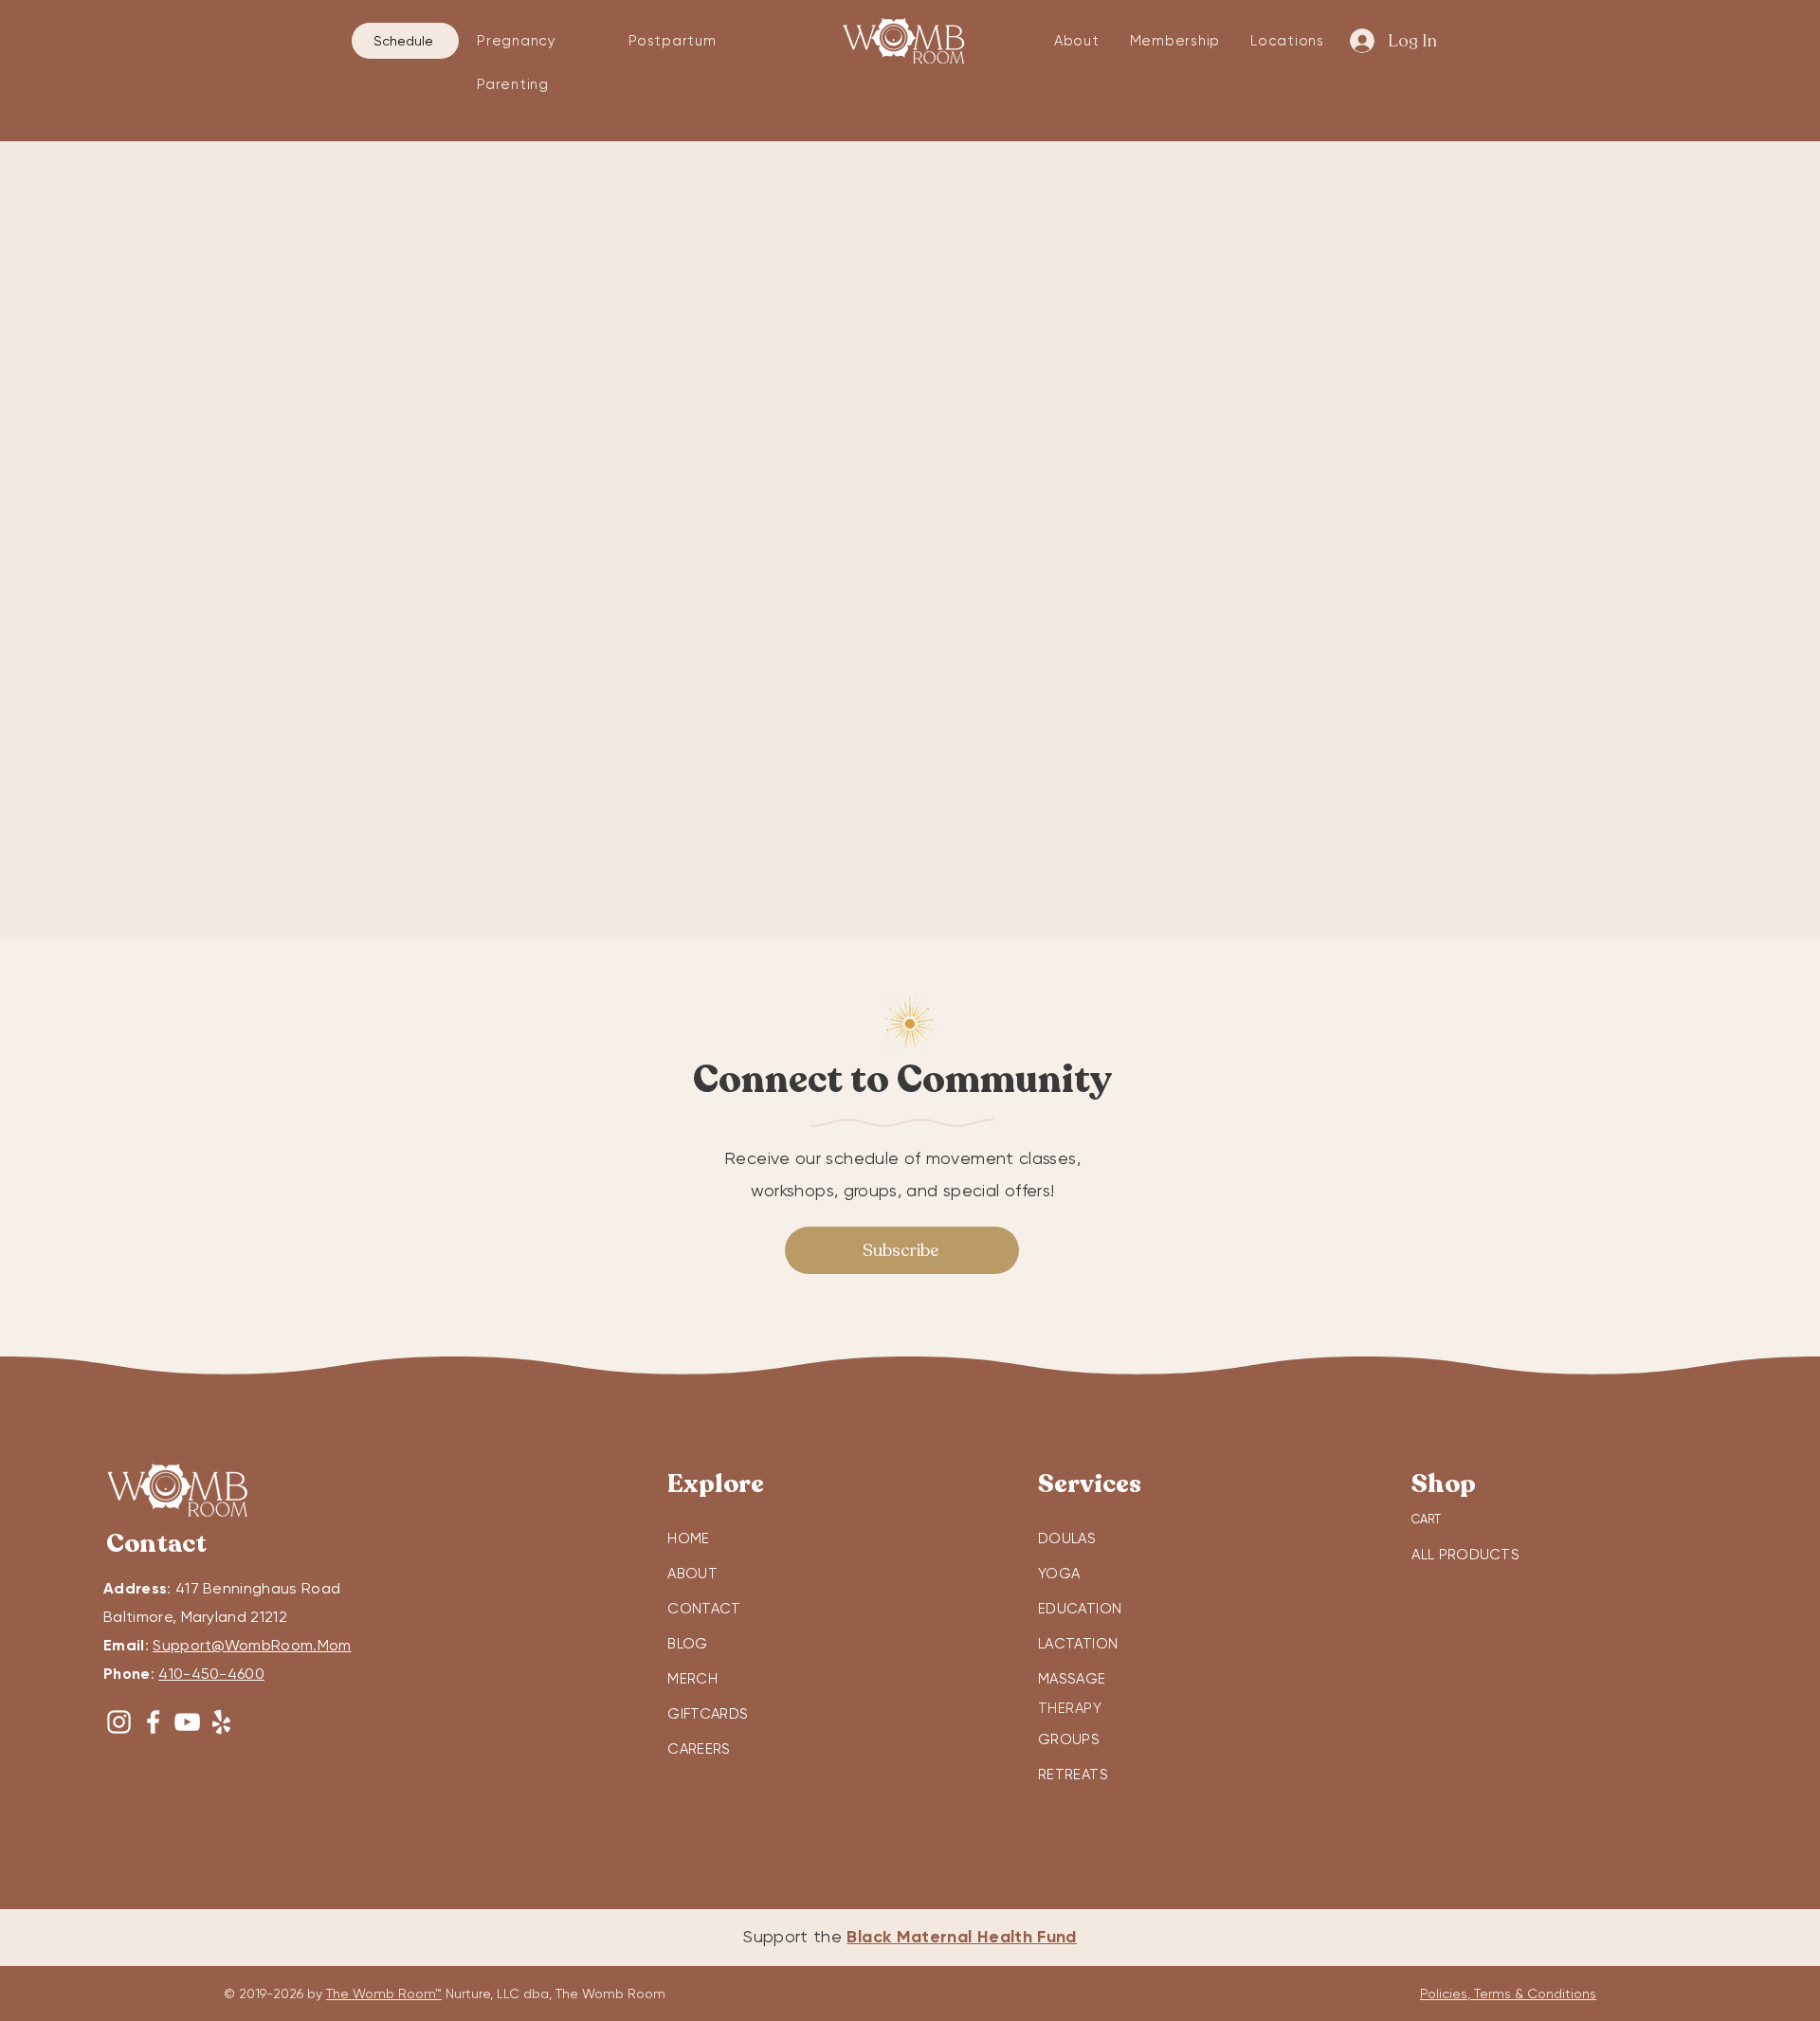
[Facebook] (153, 1722)
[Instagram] (119, 1722)
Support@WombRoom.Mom (252, 1645)
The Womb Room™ (384, 1994)
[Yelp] (221, 1722)
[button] (539, 41)
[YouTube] (187, 1722)
